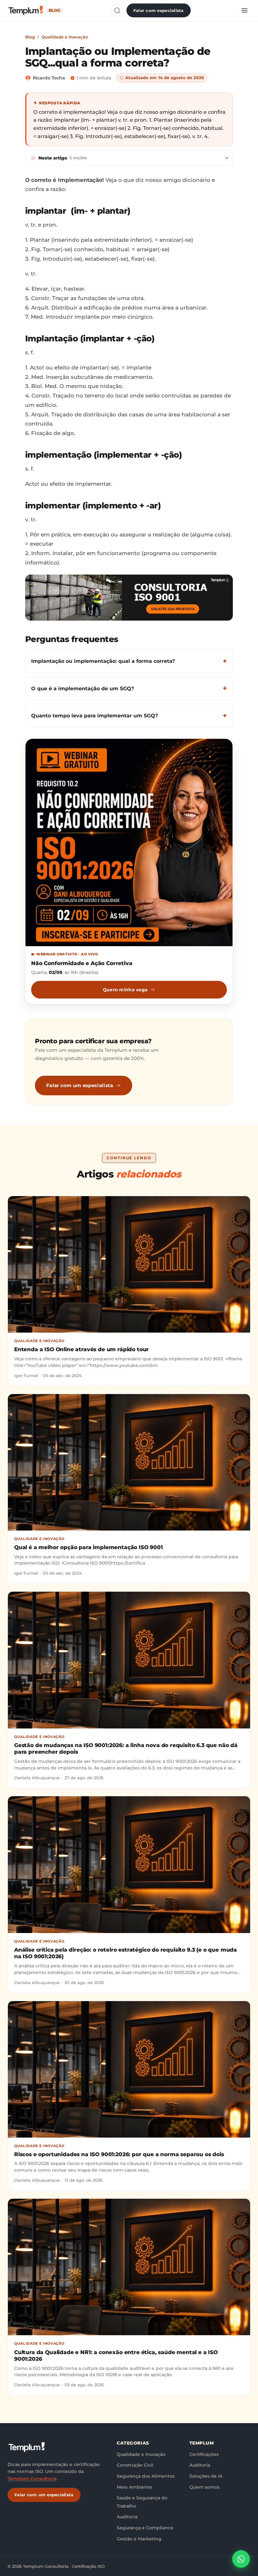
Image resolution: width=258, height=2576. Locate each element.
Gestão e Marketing (139, 2539)
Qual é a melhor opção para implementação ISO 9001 (89, 1547)
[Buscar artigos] (117, 10)
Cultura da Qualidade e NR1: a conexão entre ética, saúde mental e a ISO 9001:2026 (116, 2356)
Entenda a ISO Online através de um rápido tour (81, 1349)
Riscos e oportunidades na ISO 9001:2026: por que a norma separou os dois (119, 2154)
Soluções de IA (206, 2476)
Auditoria (127, 2517)
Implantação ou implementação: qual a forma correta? (103, 661)
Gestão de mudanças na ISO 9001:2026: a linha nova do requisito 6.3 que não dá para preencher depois (126, 1748)
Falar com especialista (159, 10)
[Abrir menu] (244, 10)
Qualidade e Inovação (65, 37)
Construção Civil (135, 2465)
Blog (30, 37)
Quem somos (205, 2487)
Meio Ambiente (134, 2487)
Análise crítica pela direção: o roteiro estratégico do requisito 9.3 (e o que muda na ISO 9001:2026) (126, 1953)
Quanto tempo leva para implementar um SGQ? (95, 716)
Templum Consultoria (32, 2479)
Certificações (204, 2454)
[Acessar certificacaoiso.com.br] (129, 598)
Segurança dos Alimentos (146, 2476)
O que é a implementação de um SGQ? (83, 689)
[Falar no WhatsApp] (241, 2559)
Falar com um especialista (80, 1085)
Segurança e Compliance (145, 2528)
